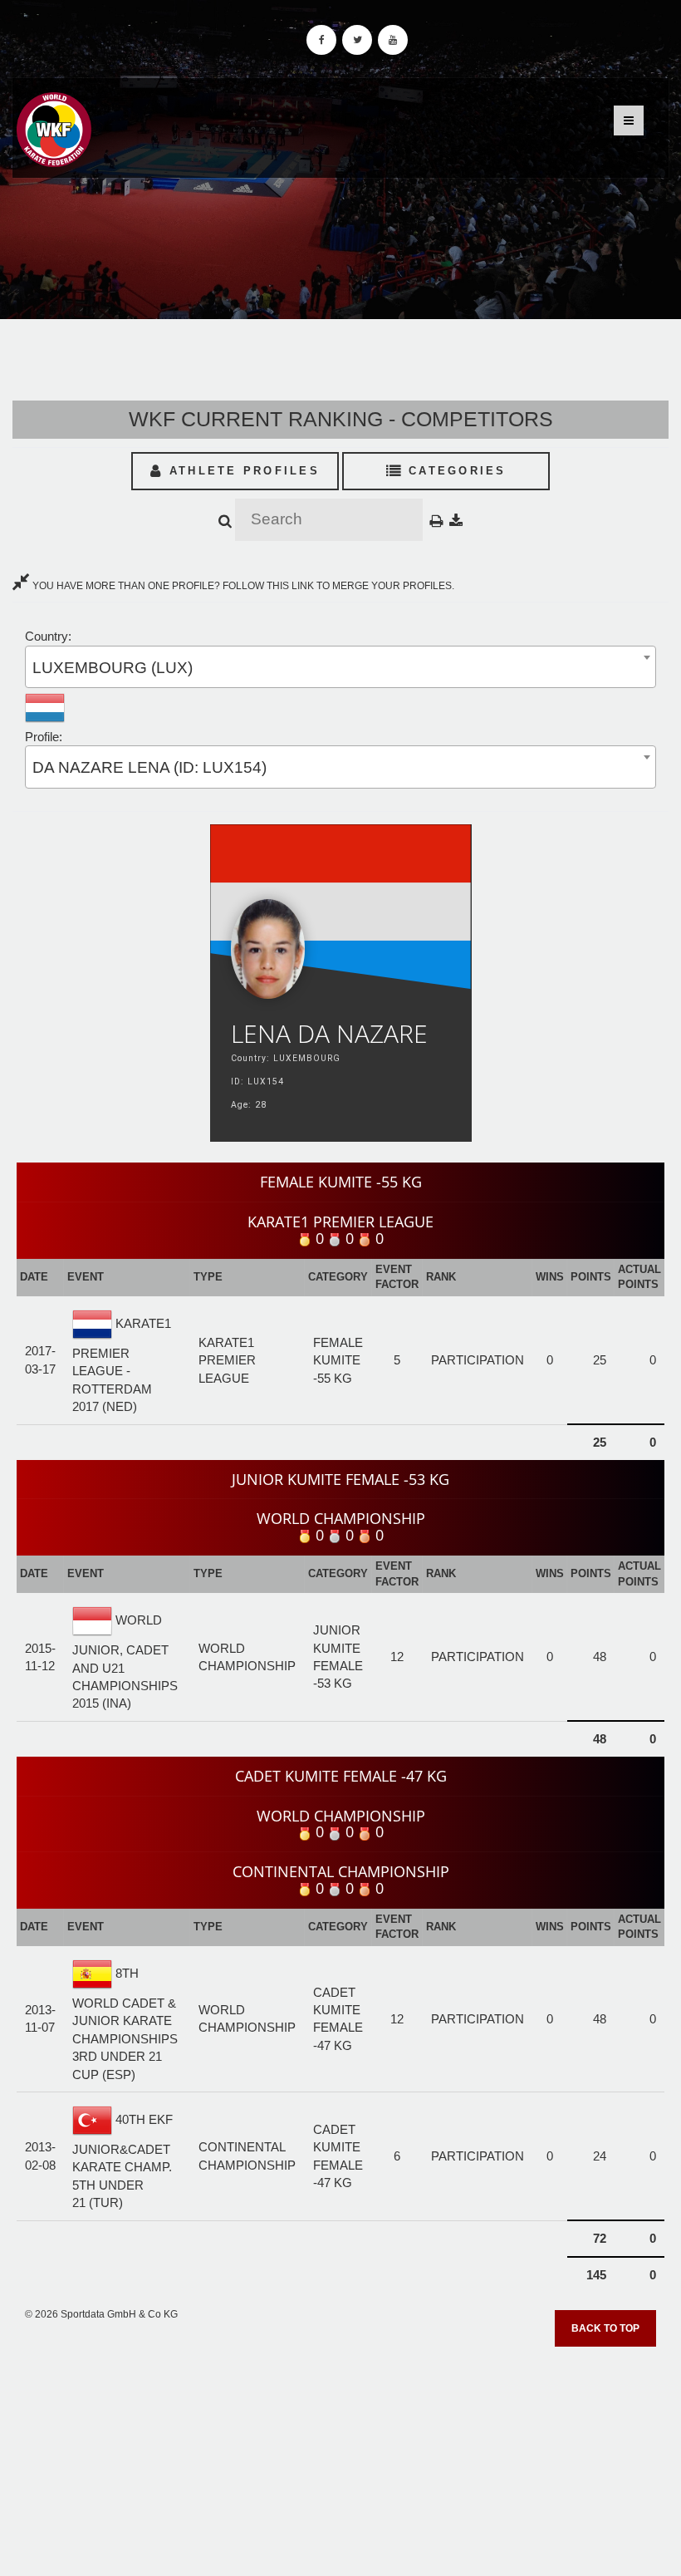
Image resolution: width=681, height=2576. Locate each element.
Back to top (605, 2328)
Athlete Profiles (242, 471)
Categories (455, 471)
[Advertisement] (340, 2456)
